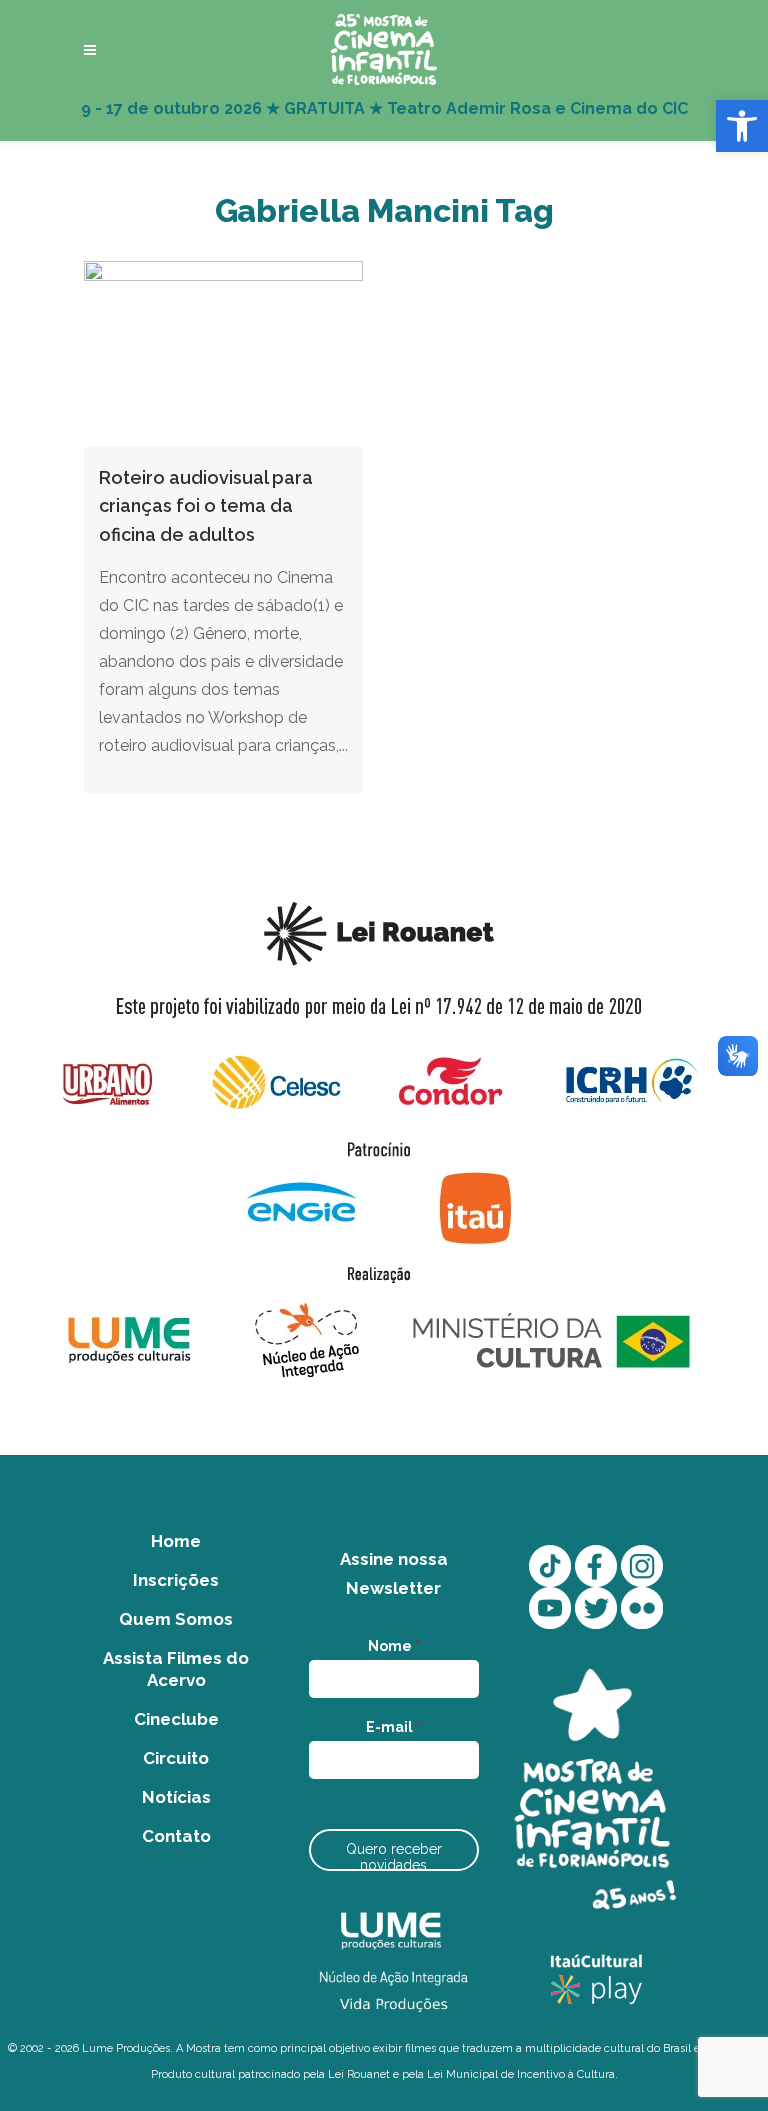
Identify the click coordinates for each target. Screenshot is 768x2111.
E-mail (393, 1727)
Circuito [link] (176, 1758)
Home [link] (176, 1541)
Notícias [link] (176, 1797)
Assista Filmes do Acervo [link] (176, 1669)
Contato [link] (176, 1836)
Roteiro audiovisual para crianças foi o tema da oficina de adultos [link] (206, 506)
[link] (742, 126)
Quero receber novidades (394, 1856)
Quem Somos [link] (176, 1619)
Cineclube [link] (176, 1719)
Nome (394, 1646)
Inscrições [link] (176, 1580)
